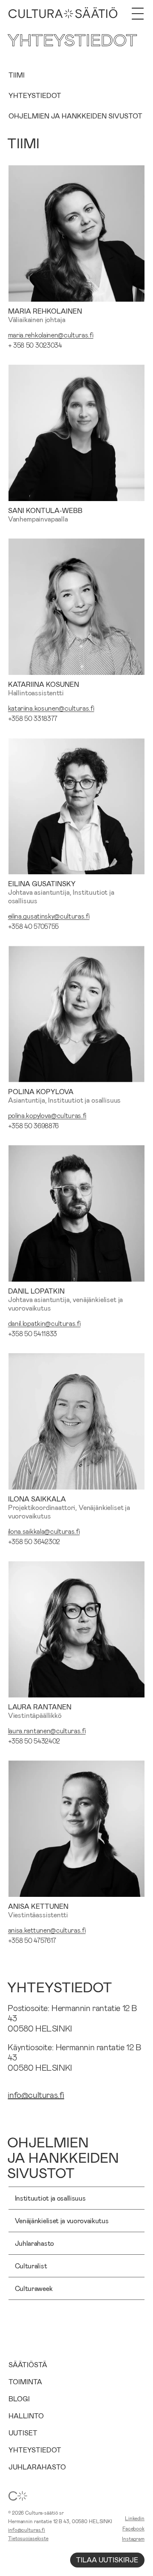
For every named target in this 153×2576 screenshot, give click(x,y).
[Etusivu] (63, 14)
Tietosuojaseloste (28, 2538)
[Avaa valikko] (138, 14)
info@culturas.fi (36, 2095)
